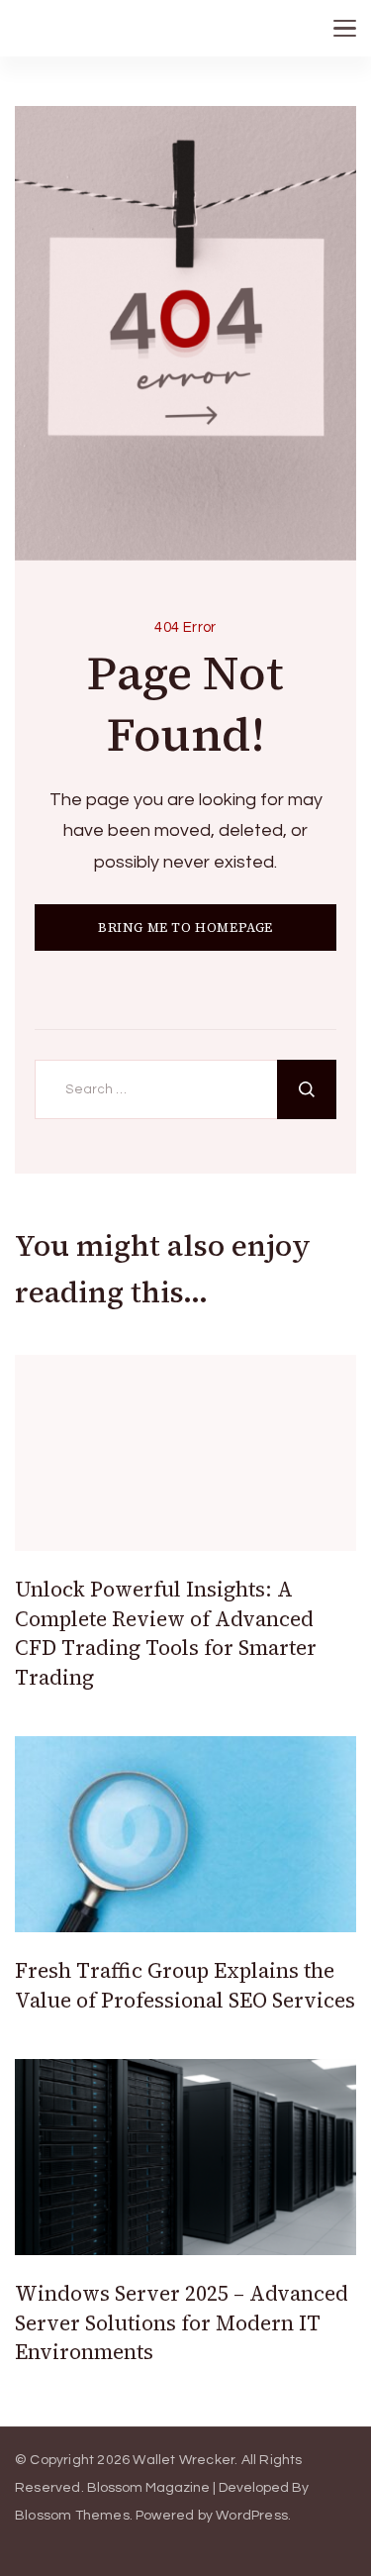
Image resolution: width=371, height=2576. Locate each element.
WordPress (252, 2516)
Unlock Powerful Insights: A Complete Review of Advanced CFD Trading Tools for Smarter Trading (166, 1633)
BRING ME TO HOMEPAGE (185, 927)
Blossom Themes (72, 2516)
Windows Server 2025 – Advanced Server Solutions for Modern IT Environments (182, 2322)
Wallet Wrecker (184, 2460)
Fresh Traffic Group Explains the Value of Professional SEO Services (185, 1985)
